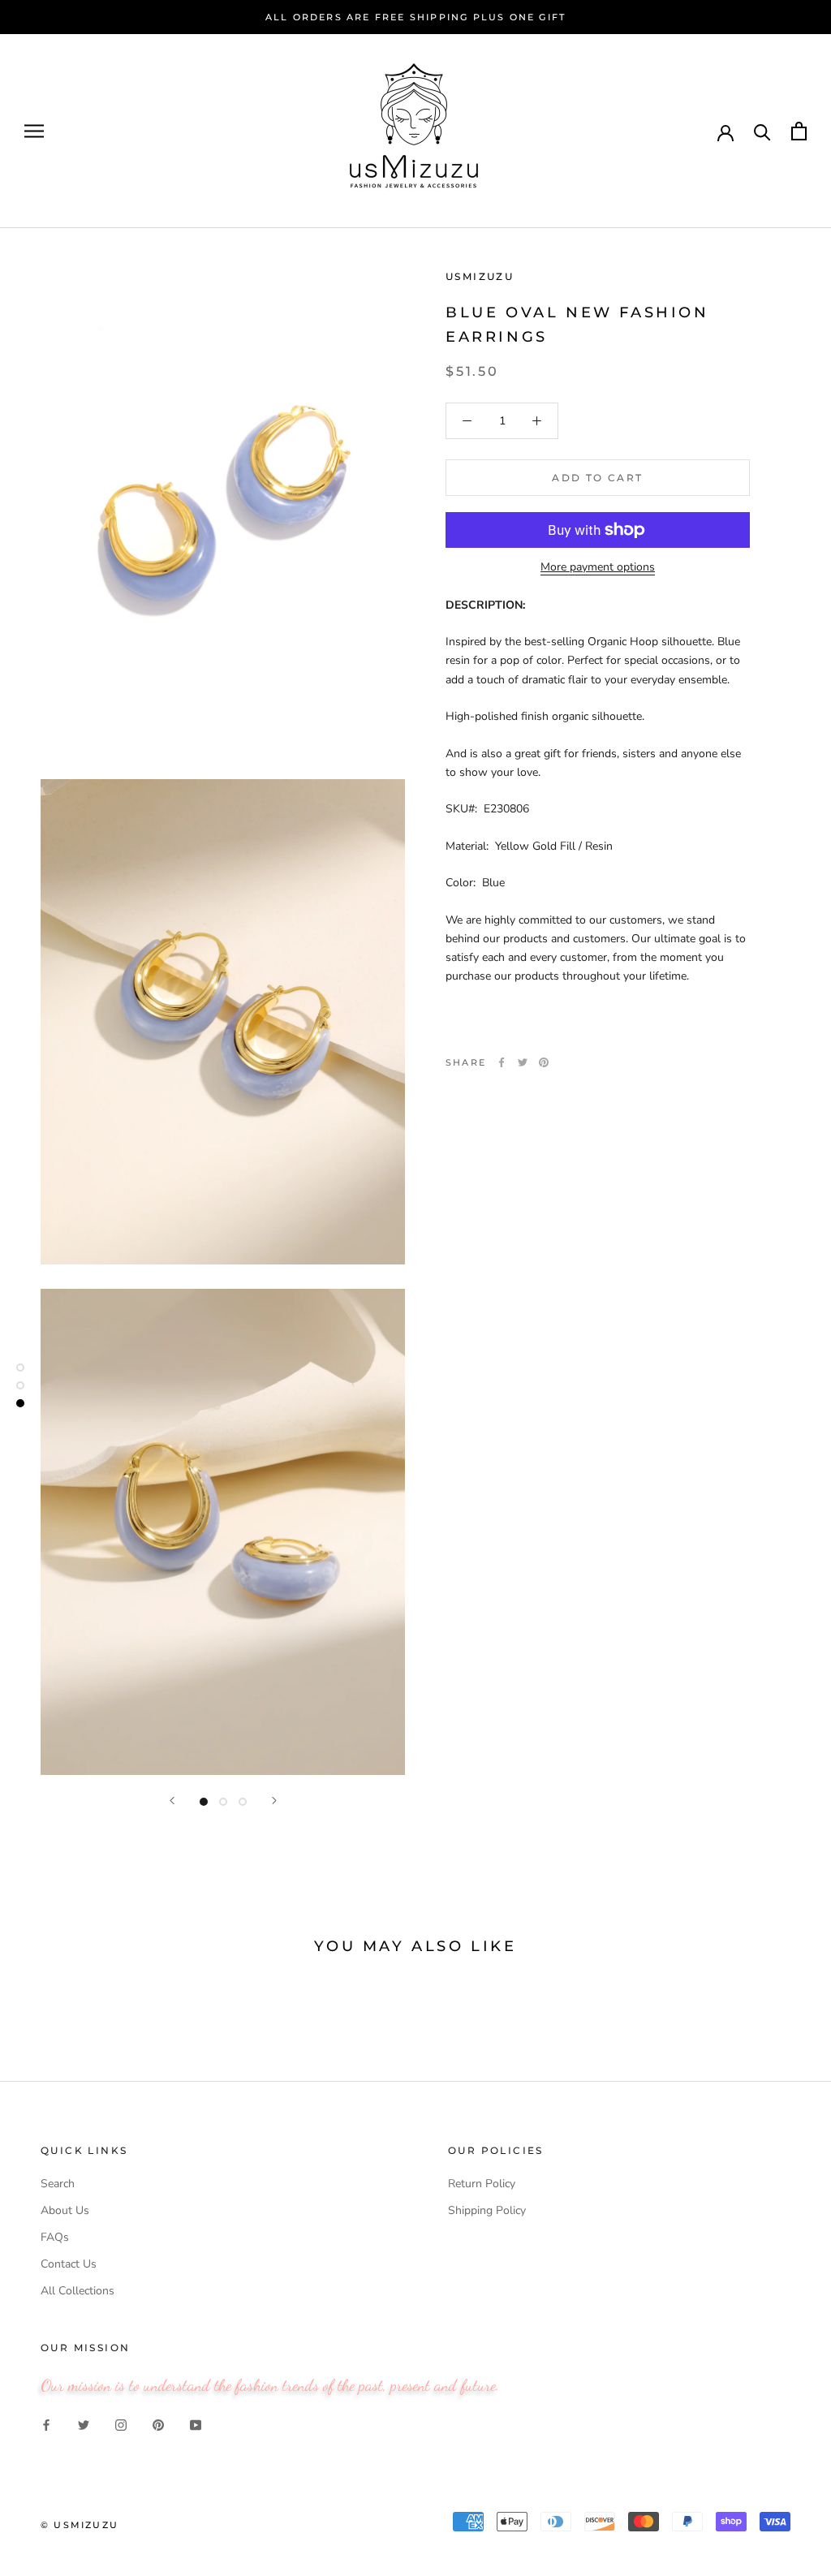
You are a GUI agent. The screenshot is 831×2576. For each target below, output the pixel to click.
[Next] (274, 1801)
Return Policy (482, 2184)
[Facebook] (502, 1062)
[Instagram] (121, 2425)
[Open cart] (799, 131)
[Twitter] (523, 1062)
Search (58, 2184)
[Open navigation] (34, 131)
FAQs (55, 2237)
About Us (65, 2210)
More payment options (598, 567)
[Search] (762, 131)
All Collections (78, 2291)
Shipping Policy (487, 2210)
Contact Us (69, 2264)
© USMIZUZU (80, 2525)
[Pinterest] (544, 1062)
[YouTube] (196, 2425)
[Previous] (172, 1801)
